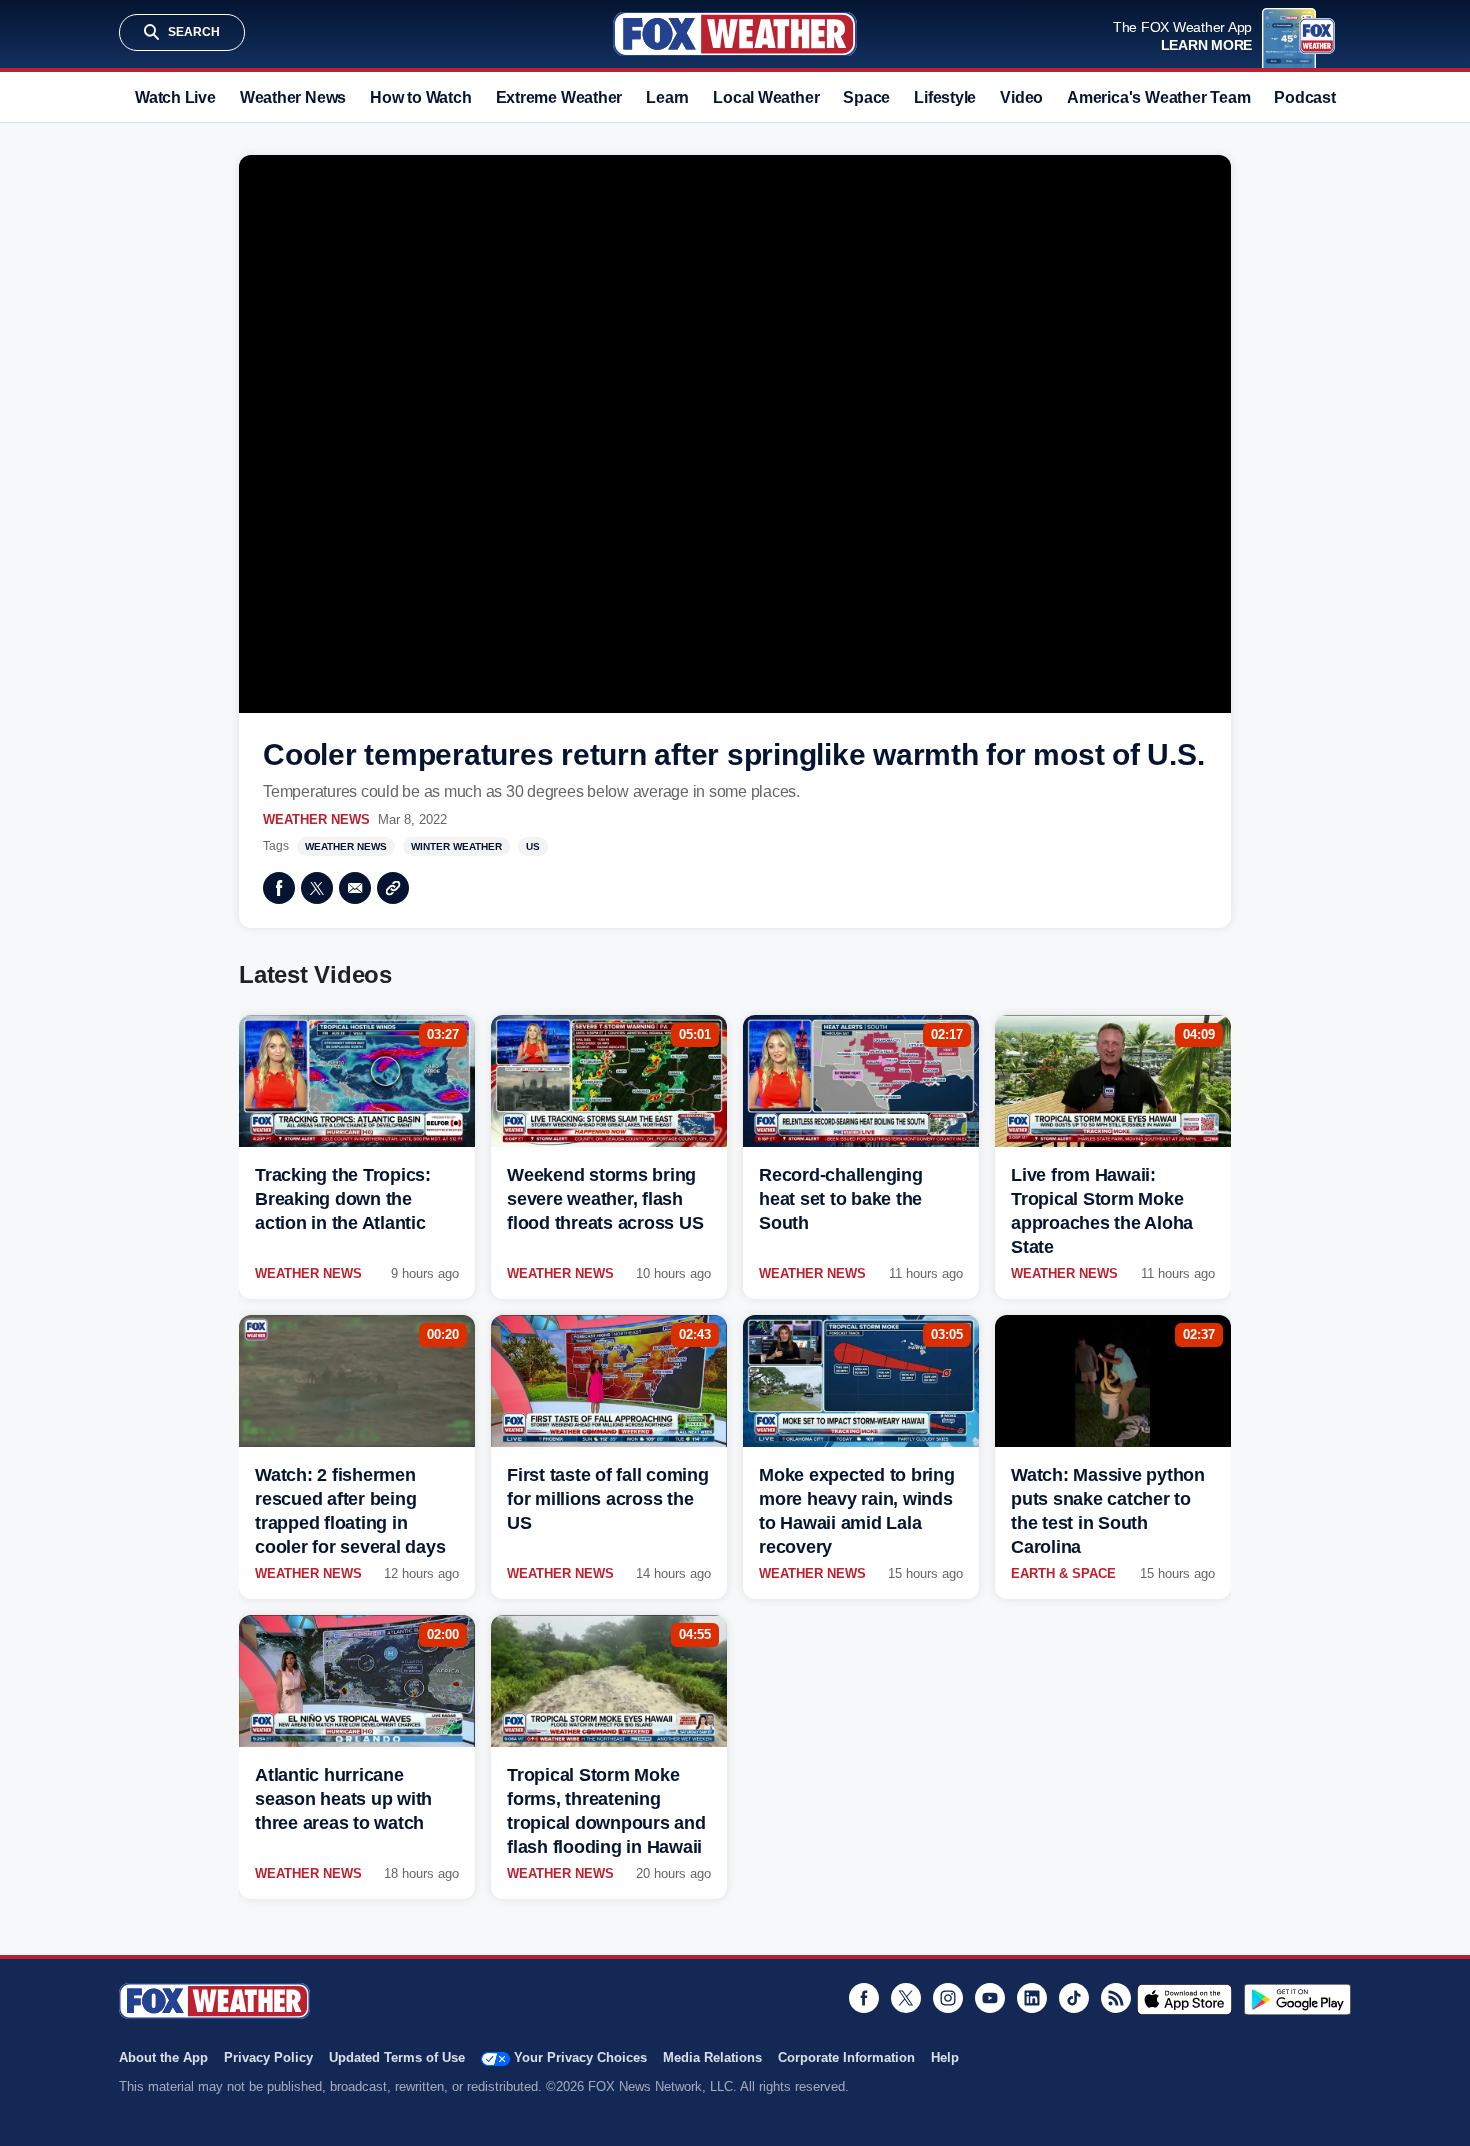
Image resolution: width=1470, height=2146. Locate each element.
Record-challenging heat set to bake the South (841, 1199)
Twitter (317, 888)
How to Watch (420, 97)
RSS (1116, 1998)
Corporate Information (846, 2057)
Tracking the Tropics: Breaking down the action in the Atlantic (343, 1199)
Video (1021, 97)
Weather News (293, 97)
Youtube (990, 1998)
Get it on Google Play (1297, 1999)
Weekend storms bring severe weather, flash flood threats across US (605, 1199)
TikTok (1074, 1998)
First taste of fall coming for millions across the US (608, 1499)
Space (866, 97)
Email (355, 888)
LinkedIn (1032, 1998)
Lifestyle (945, 97)
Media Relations (712, 2057)
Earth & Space (1063, 1573)
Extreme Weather (559, 97)
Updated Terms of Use (397, 2057)
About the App (163, 2057)
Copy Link (393, 888)
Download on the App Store (1184, 1999)
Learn (667, 97)
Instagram (948, 1998)
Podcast (1304, 97)
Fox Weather (735, 34)
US (533, 846)
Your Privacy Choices (580, 2057)
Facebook (279, 888)
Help (945, 2057)
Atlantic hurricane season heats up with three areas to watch (343, 1799)
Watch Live (175, 97)
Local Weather (766, 97)
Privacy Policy (268, 2057)
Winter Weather (456, 846)
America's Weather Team (1158, 97)
